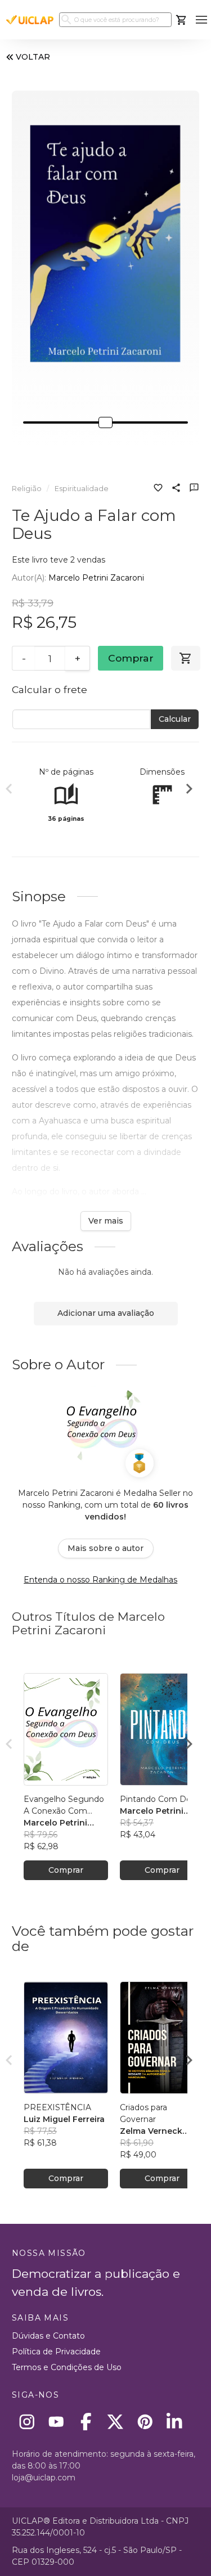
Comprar (131, 658)
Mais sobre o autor (105, 1548)
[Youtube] (57, 2422)
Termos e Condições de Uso (67, 2367)
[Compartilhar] (176, 489)
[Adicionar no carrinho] (186, 658)
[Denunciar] (194, 489)
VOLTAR (33, 57)
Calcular (175, 719)
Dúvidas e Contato (48, 2336)
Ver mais (106, 1221)
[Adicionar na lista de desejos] (158, 489)
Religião (27, 489)
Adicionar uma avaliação (106, 1313)
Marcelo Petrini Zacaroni (96, 578)
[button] (201, 20)
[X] (116, 2422)
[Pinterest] (145, 2422)
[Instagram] (27, 2422)
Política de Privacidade (56, 2352)
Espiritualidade (82, 489)
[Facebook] (86, 2422)
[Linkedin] (175, 2422)
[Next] (189, 790)
